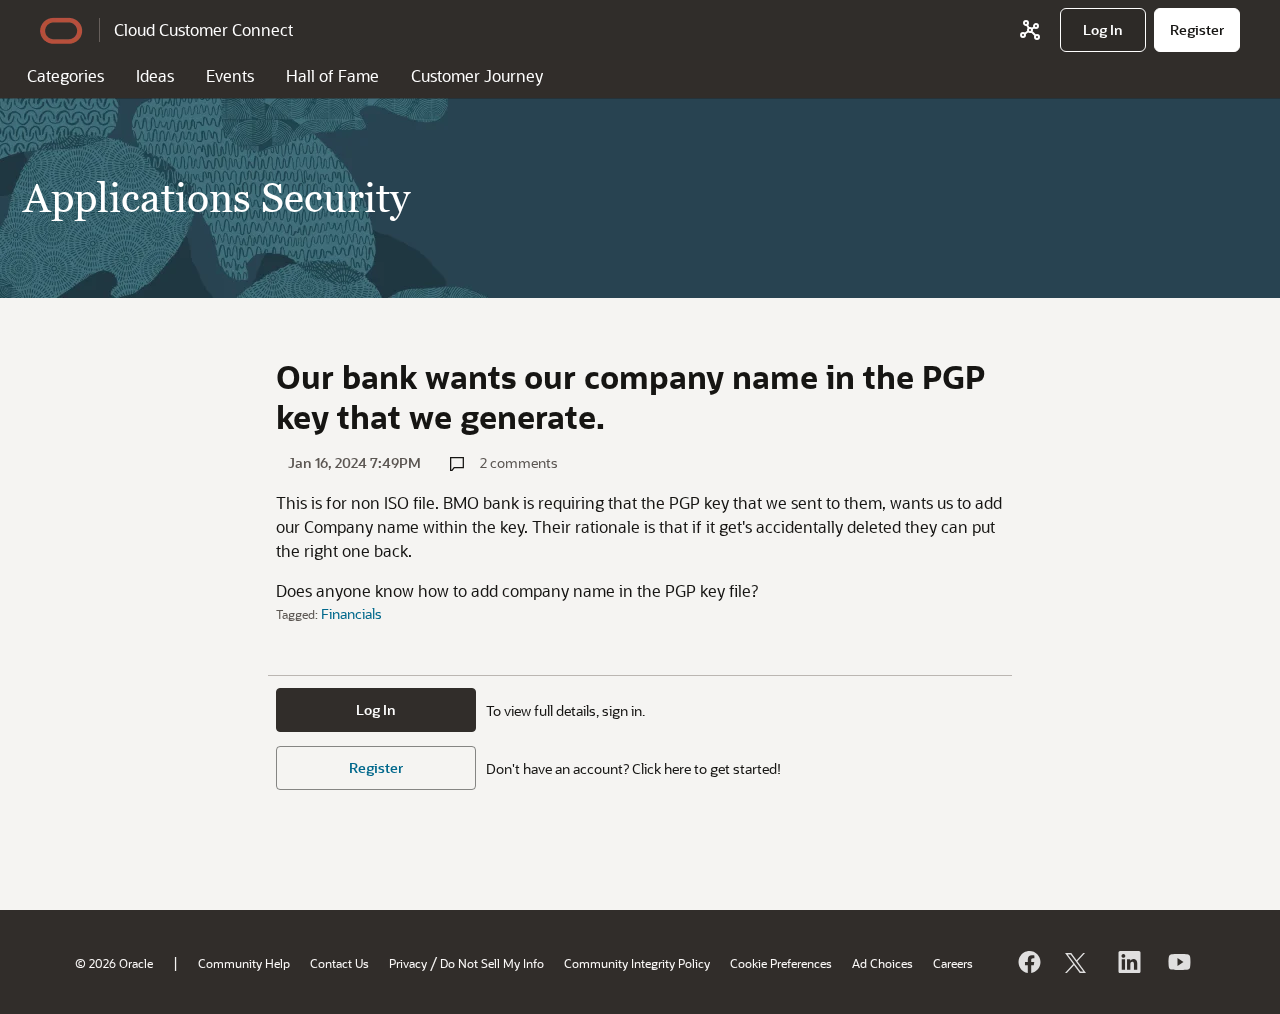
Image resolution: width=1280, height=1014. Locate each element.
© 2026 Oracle (114, 963)
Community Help (244, 963)
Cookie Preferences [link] (781, 963)
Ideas (155, 75)
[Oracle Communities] (1030, 30)
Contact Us (339, 963)
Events (230, 75)
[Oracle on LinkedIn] (1128, 962)
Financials (351, 613)
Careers (953, 963)
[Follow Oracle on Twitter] (1078, 962)
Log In (376, 709)
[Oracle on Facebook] (1028, 962)
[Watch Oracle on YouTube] (1178, 962)
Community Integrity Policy (637, 963)
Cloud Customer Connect (203, 29)
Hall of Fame (332, 75)
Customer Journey (477, 75)
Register (376, 767)
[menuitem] (1103, 30)
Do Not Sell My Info (492, 963)
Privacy (408, 963)
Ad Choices (882, 963)
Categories (65, 75)
